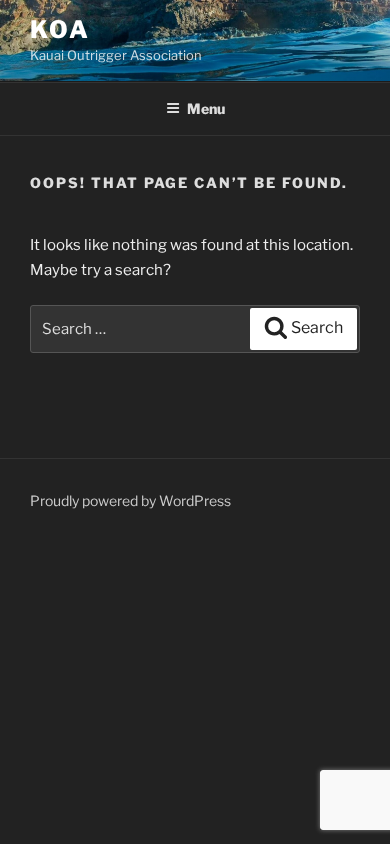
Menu (206, 108)
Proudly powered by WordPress (130, 500)
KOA (60, 29)
